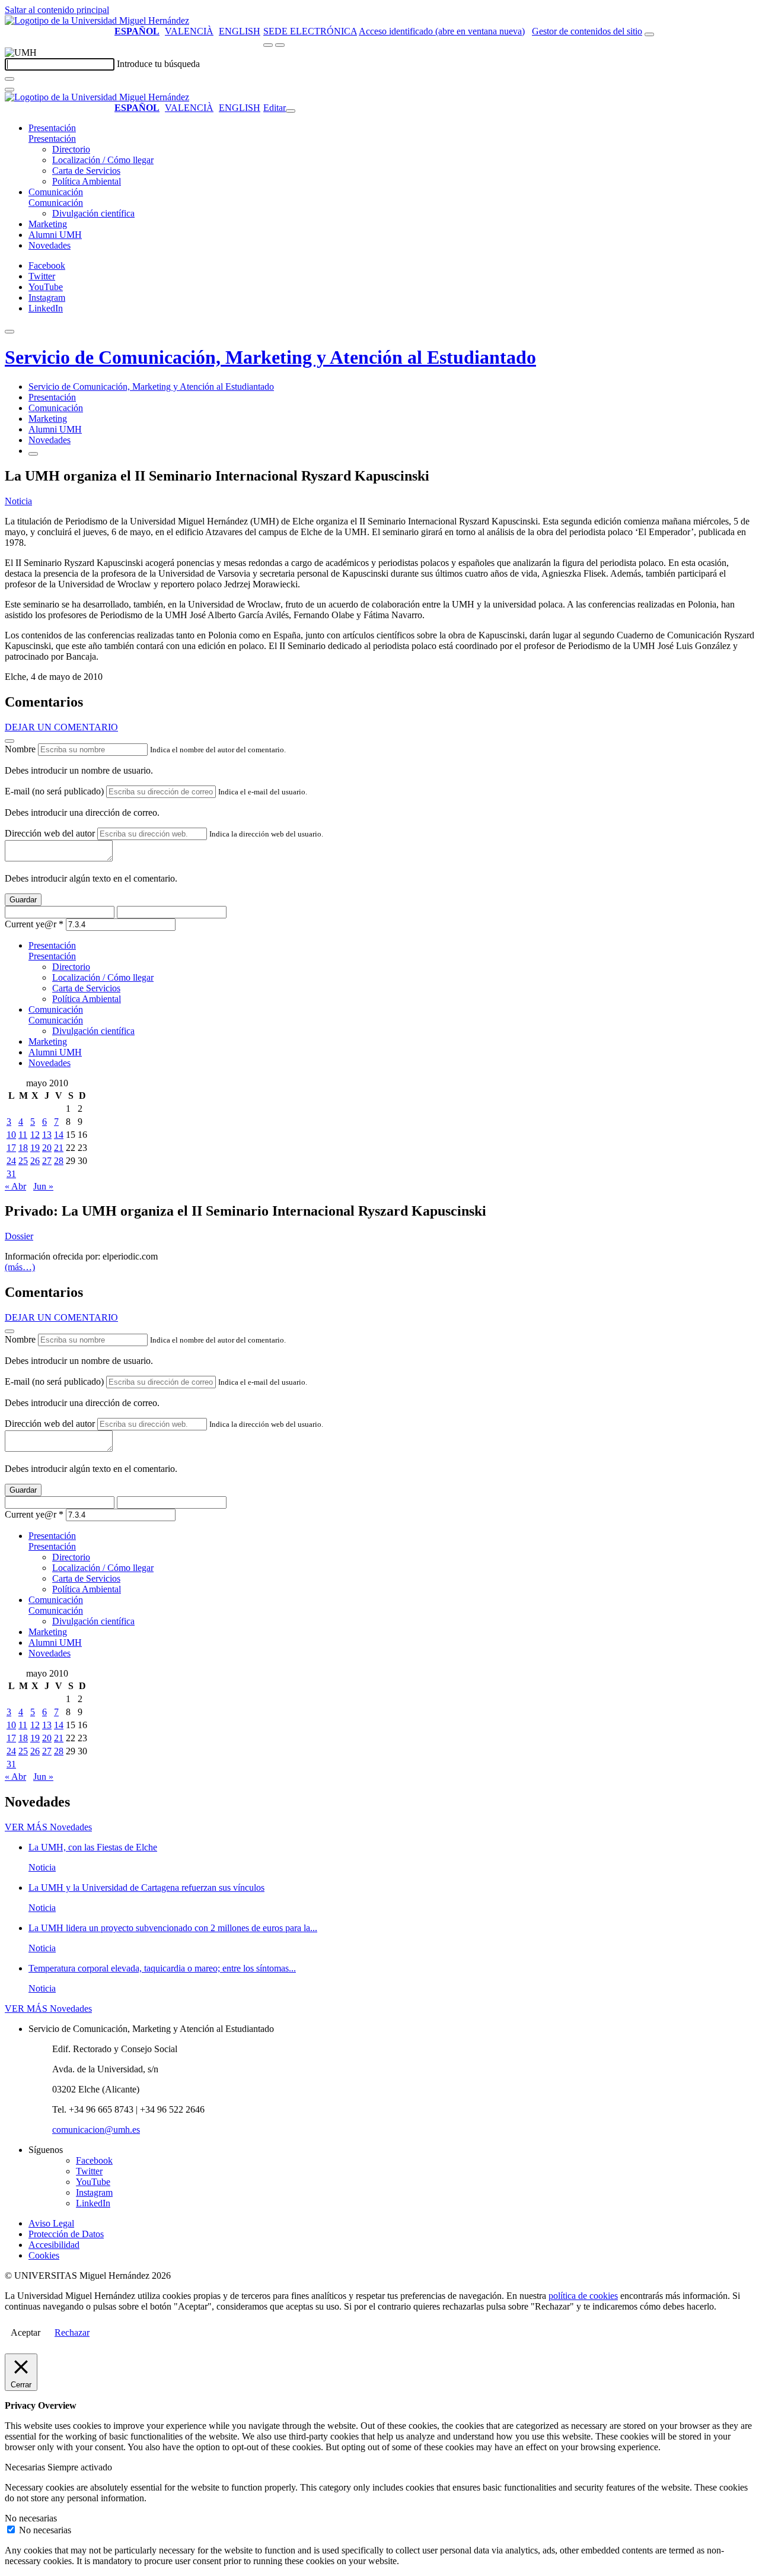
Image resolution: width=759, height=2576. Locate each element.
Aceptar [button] (25, 2332)
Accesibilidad (54, 2245)
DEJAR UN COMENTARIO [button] (61, 727)
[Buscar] (9, 79)
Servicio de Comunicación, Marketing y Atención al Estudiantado (270, 357)
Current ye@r (34, 924)
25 (23, 1161)
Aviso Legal (51, 2223)
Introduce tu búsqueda (158, 64)
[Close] (9, 741)
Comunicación (56, 192)
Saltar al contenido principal (57, 10)
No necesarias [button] (31, 2518)
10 (11, 1135)
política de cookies (583, 2296)
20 (47, 1148)
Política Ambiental (87, 181)
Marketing (48, 224)
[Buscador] (649, 34)
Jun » (43, 1186)
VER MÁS (48, 1827)
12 (35, 1135)
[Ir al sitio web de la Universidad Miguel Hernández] (97, 20)
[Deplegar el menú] (33, 454)
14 (59, 1135)
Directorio (71, 149)
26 (35, 1161)
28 (59, 1161)
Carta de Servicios (86, 171)
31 (11, 1174)
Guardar (23, 900)
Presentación (52, 128)
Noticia (18, 501)
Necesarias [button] (26, 2467)
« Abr (15, 1186)
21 (59, 1148)
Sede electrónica (310, 31)
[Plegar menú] (291, 111)
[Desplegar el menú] (280, 45)
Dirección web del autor (50, 833)
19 (35, 1148)
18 (23, 1148)
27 (47, 1161)
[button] (52, 139)
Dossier (19, 1236)
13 (47, 1135)
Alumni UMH (55, 235)
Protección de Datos (66, 2234)
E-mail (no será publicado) (54, 791)
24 (11, 1161)
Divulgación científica (93, 213)
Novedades (50, 245)
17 (11, 1148)
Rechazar (72, 2332)
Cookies (44, 2255)
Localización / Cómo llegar (103, 160)
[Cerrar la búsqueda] (9, 90)
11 (23, 1135)
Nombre (20, 749)
